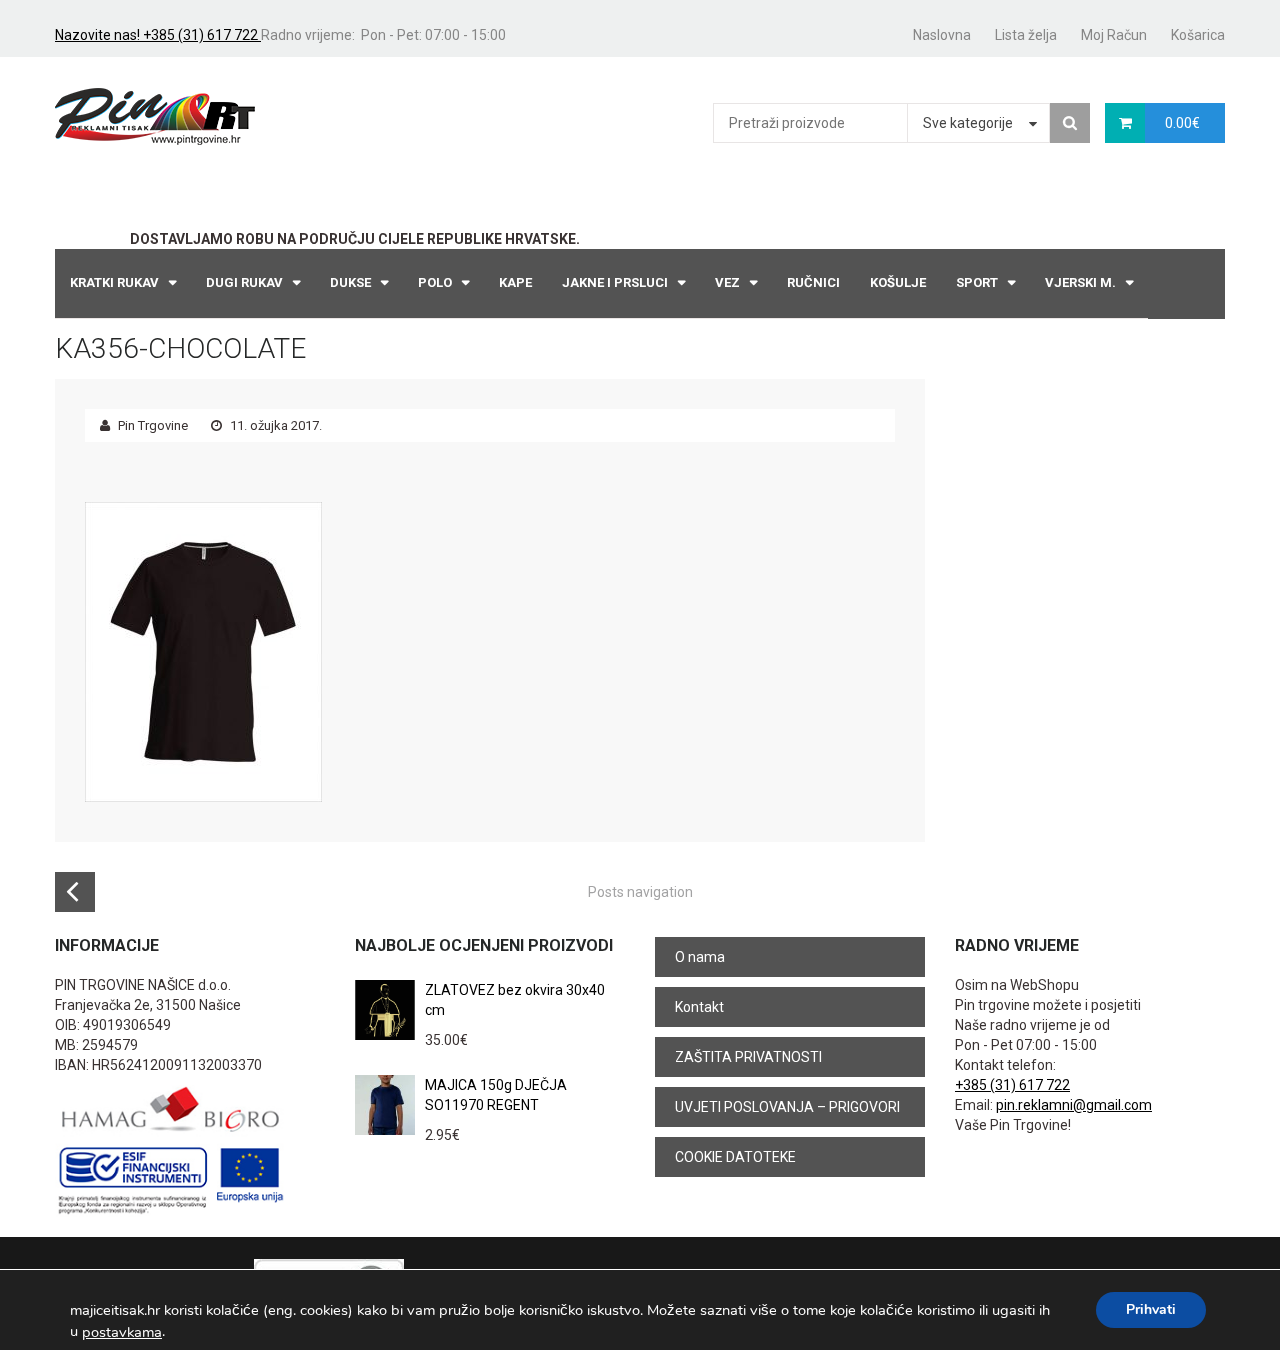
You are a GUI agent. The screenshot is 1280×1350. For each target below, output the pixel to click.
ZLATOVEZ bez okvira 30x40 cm (515, 1000)
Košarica (1198, 35)
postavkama (122, 1332)
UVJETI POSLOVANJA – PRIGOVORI (787, 1107)
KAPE (515, 282)
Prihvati (1151, 1309)
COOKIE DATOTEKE (735, 1157)
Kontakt (699, 1007)
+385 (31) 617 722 (1012, 1085)
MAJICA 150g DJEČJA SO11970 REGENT (496, 1095)
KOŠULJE (898, 282)
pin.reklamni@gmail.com (1074, 1105)
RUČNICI (813, 282)
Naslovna (942, 35)
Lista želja (1026, 35)
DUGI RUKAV (244, 282)
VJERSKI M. (1080, 282)
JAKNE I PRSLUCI (615, 282)
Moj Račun (1114, 35)
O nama (700, 957)
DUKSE (350, 282)
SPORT (977, 282)
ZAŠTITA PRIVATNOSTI (748, 1057)
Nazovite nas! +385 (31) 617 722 (158, 35)
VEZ (727, 282)
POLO (435, 282)
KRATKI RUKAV (114, 282)
